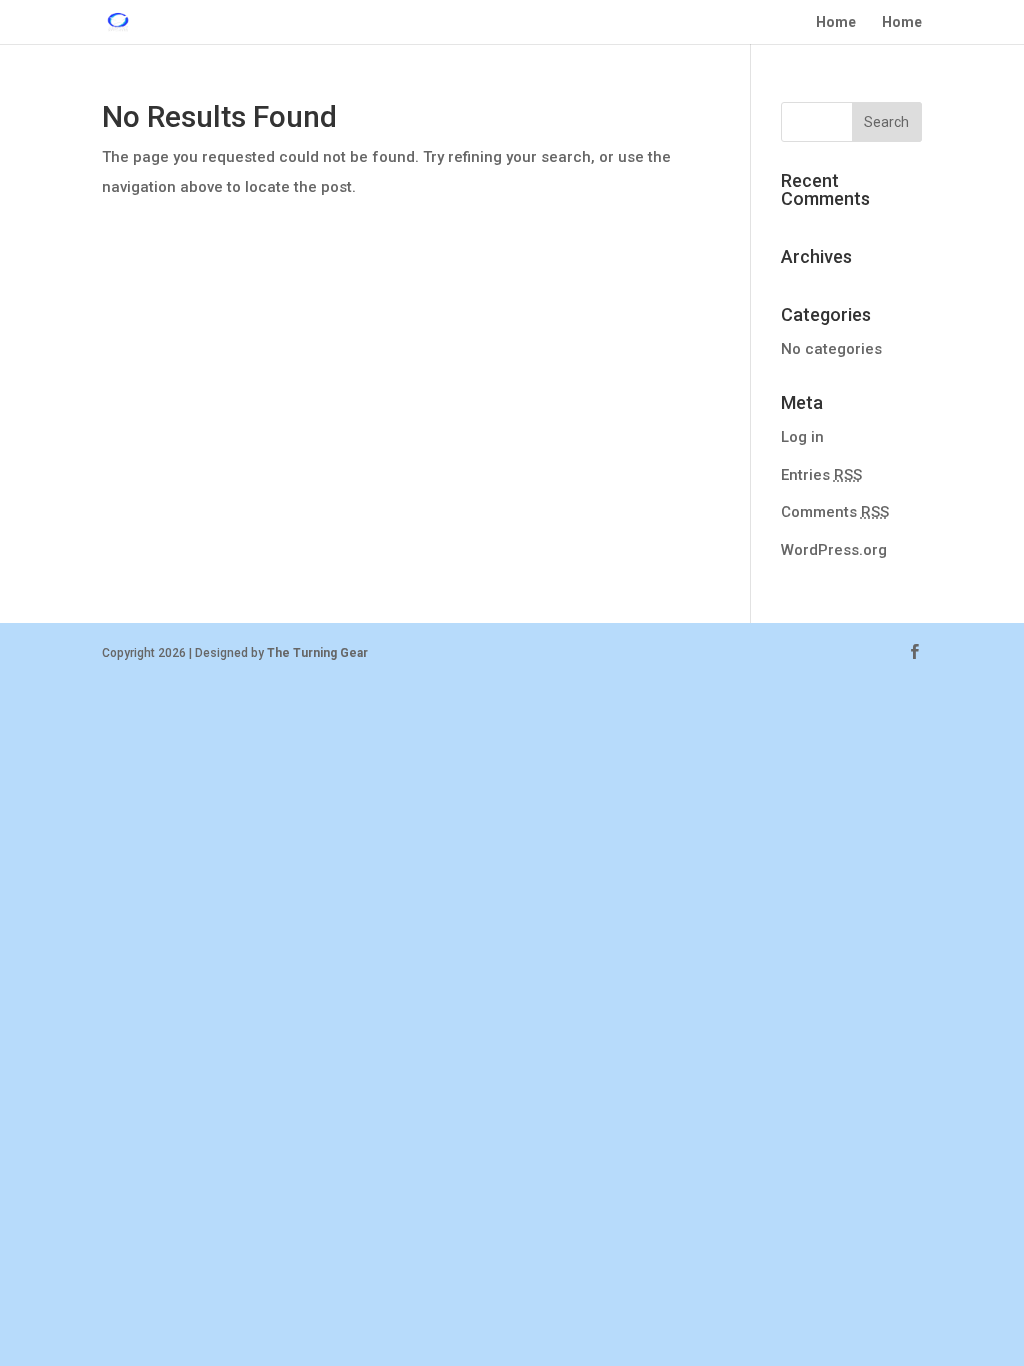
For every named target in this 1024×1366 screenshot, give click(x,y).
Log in (802, 437)
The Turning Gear (317, 653)
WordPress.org (834, 550)
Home (836, 22)
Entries (821, 475)
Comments (835, 512)
